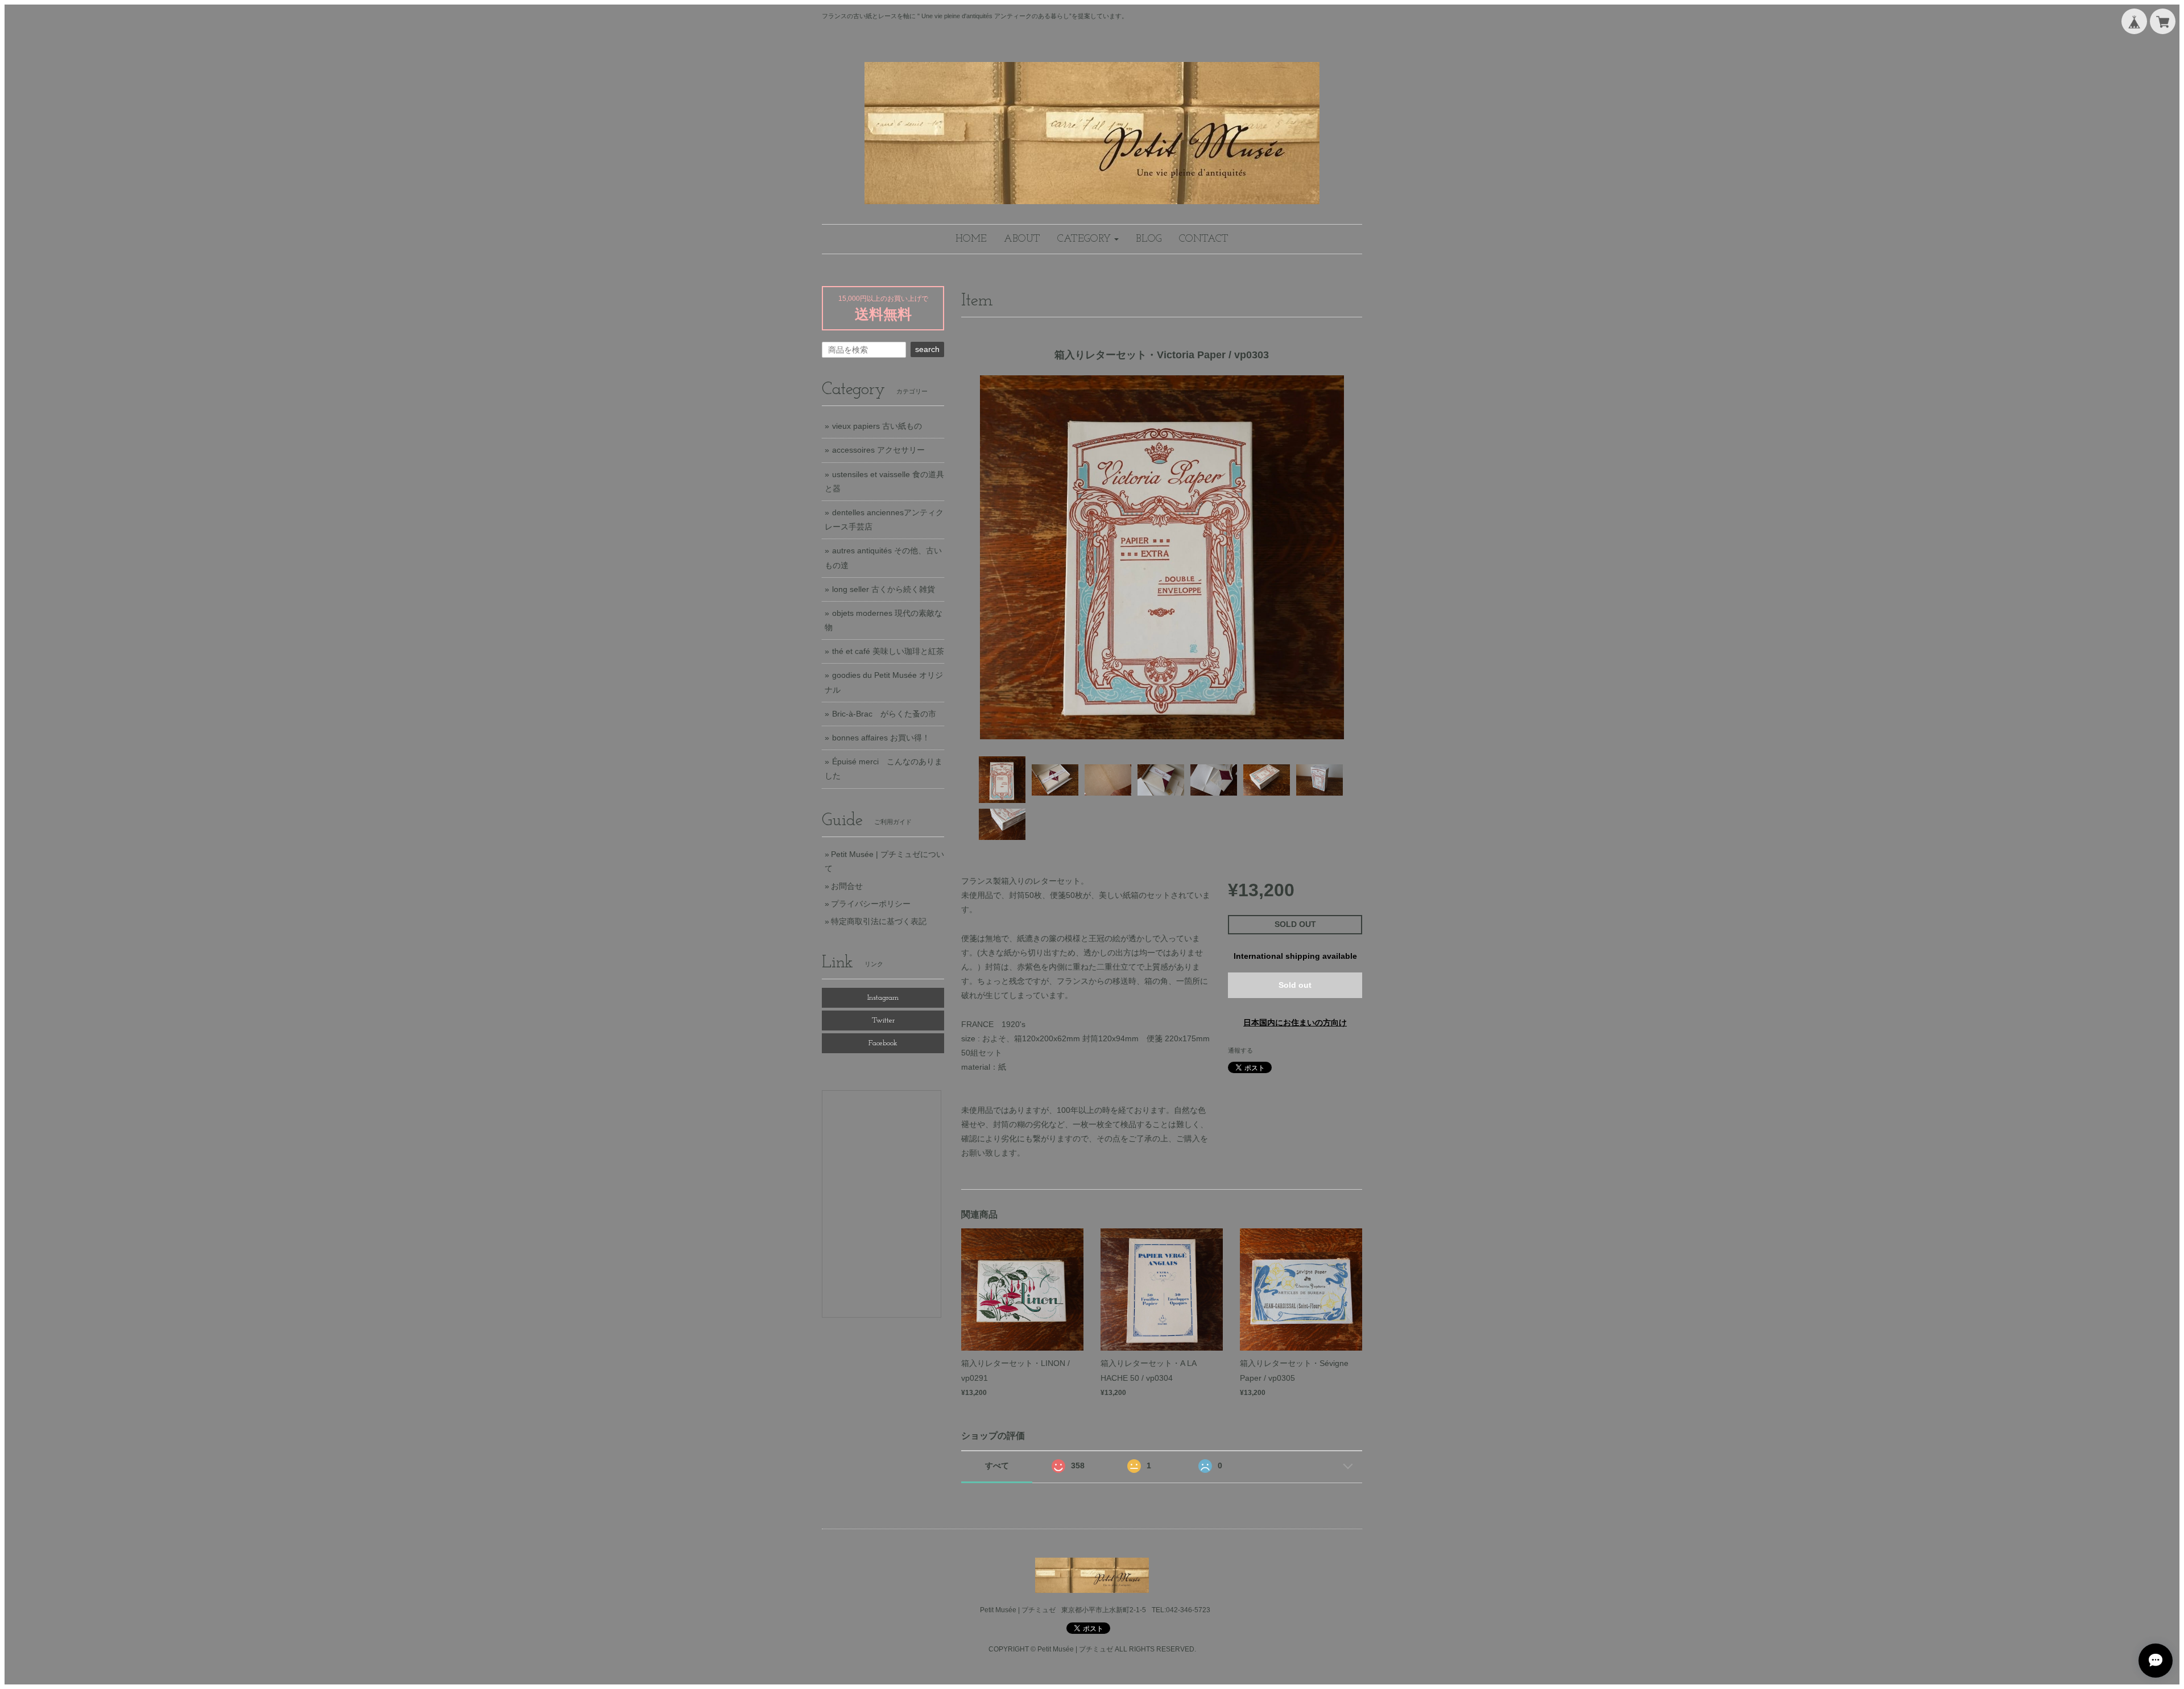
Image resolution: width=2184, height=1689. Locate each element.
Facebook (883, 1043)
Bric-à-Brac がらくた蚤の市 (884, 714)
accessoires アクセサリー (878, 450)
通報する (1240, 1050)
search (927, 349)
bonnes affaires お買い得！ (881, 738)
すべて (997, 1466)
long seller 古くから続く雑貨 (884, 589)
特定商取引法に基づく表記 (879, 921)
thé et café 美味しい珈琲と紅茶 (888, 651)
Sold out (1295, 985)
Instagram (883, 998)
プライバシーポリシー (871, 904)
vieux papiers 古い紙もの (877, 426)
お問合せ (847, 886)
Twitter (883, 1021)
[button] (1088, 239)
